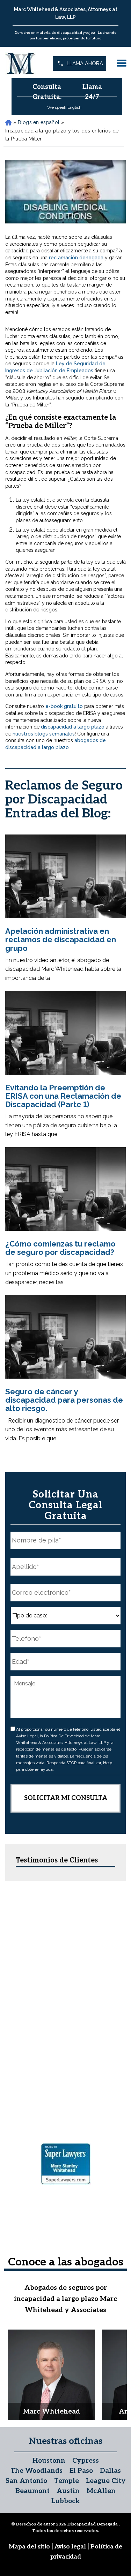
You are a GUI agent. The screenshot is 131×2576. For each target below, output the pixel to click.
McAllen (101, 2491)
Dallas (110, 2471)
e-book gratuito (64, 706)
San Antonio (26, 2481)
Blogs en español (39, 122)
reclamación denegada (76, 258)
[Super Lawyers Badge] (66, 2165)
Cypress (86, 2461)
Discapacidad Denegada (93, 2524)
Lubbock (65, 2501)
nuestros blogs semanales (44, 734)
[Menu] (122, 63)
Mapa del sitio (30, 2547)
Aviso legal (27, 1736)
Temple (67, 2481)
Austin (68, 2491)
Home (8, 123)
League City (106, 2481)
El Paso (81, 2471)
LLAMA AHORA (85, 63)
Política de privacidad (64, 1736)
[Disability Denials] (21, 63)
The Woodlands (37, 2471)
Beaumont (32, 2491)
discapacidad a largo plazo (73, 727)
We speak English (64, 107)
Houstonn (49, 2461)
